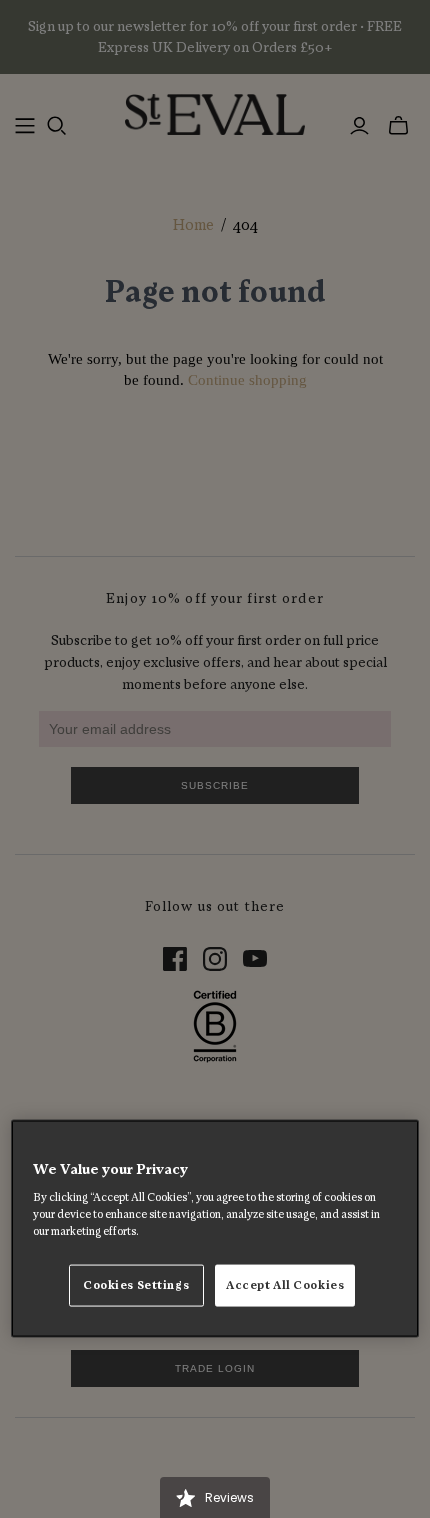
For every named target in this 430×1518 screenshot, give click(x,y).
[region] (215, 1228)
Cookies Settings (136, 1285)
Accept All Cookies (285, 1285)
